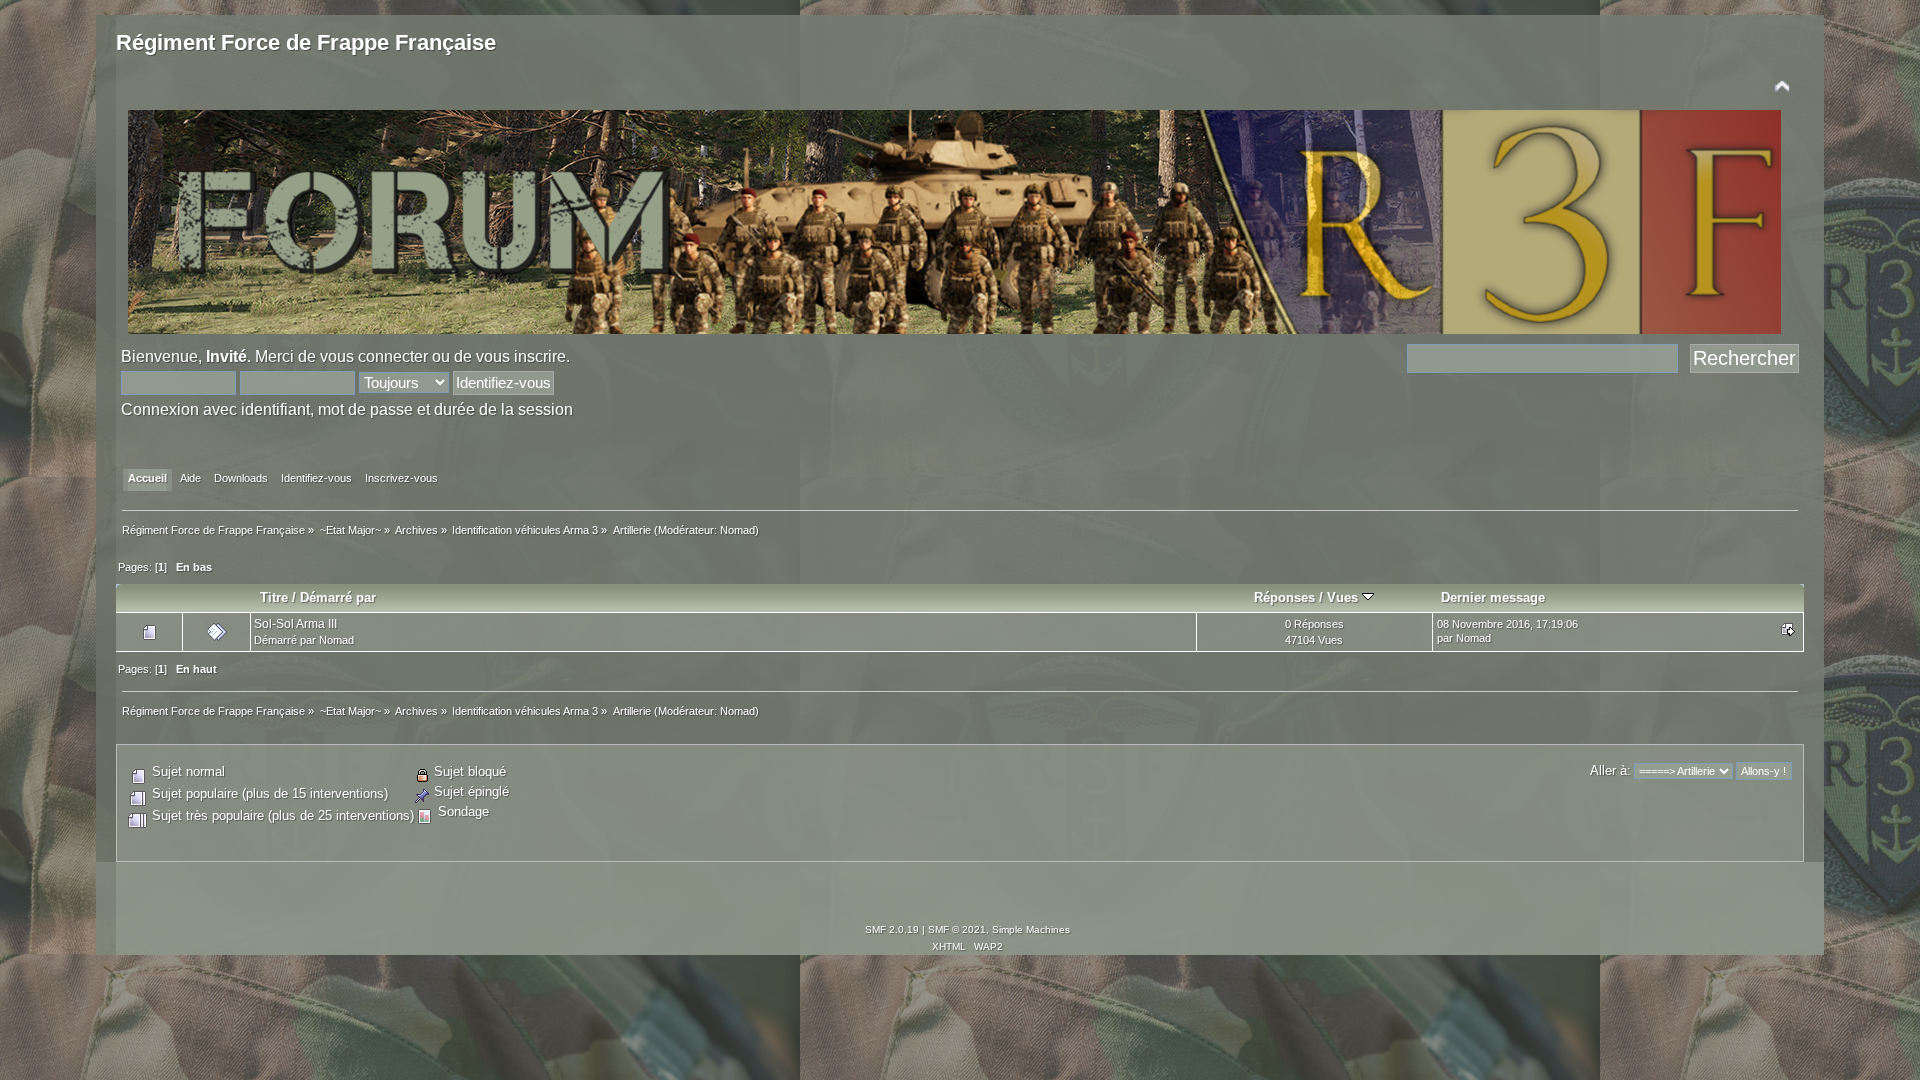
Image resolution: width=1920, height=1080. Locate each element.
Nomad (737, 530)
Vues (1344, 597)
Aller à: (1610, 770)
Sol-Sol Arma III (295, 624)
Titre (274, 597)
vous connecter (374, 356)
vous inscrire (521, 356)
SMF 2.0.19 (892, 929)
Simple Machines (1031, 929)
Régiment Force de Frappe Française (306, 42)
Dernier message (1493, 597)
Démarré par (338, 597)
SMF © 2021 (957, 929)
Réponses (1284, 597)
